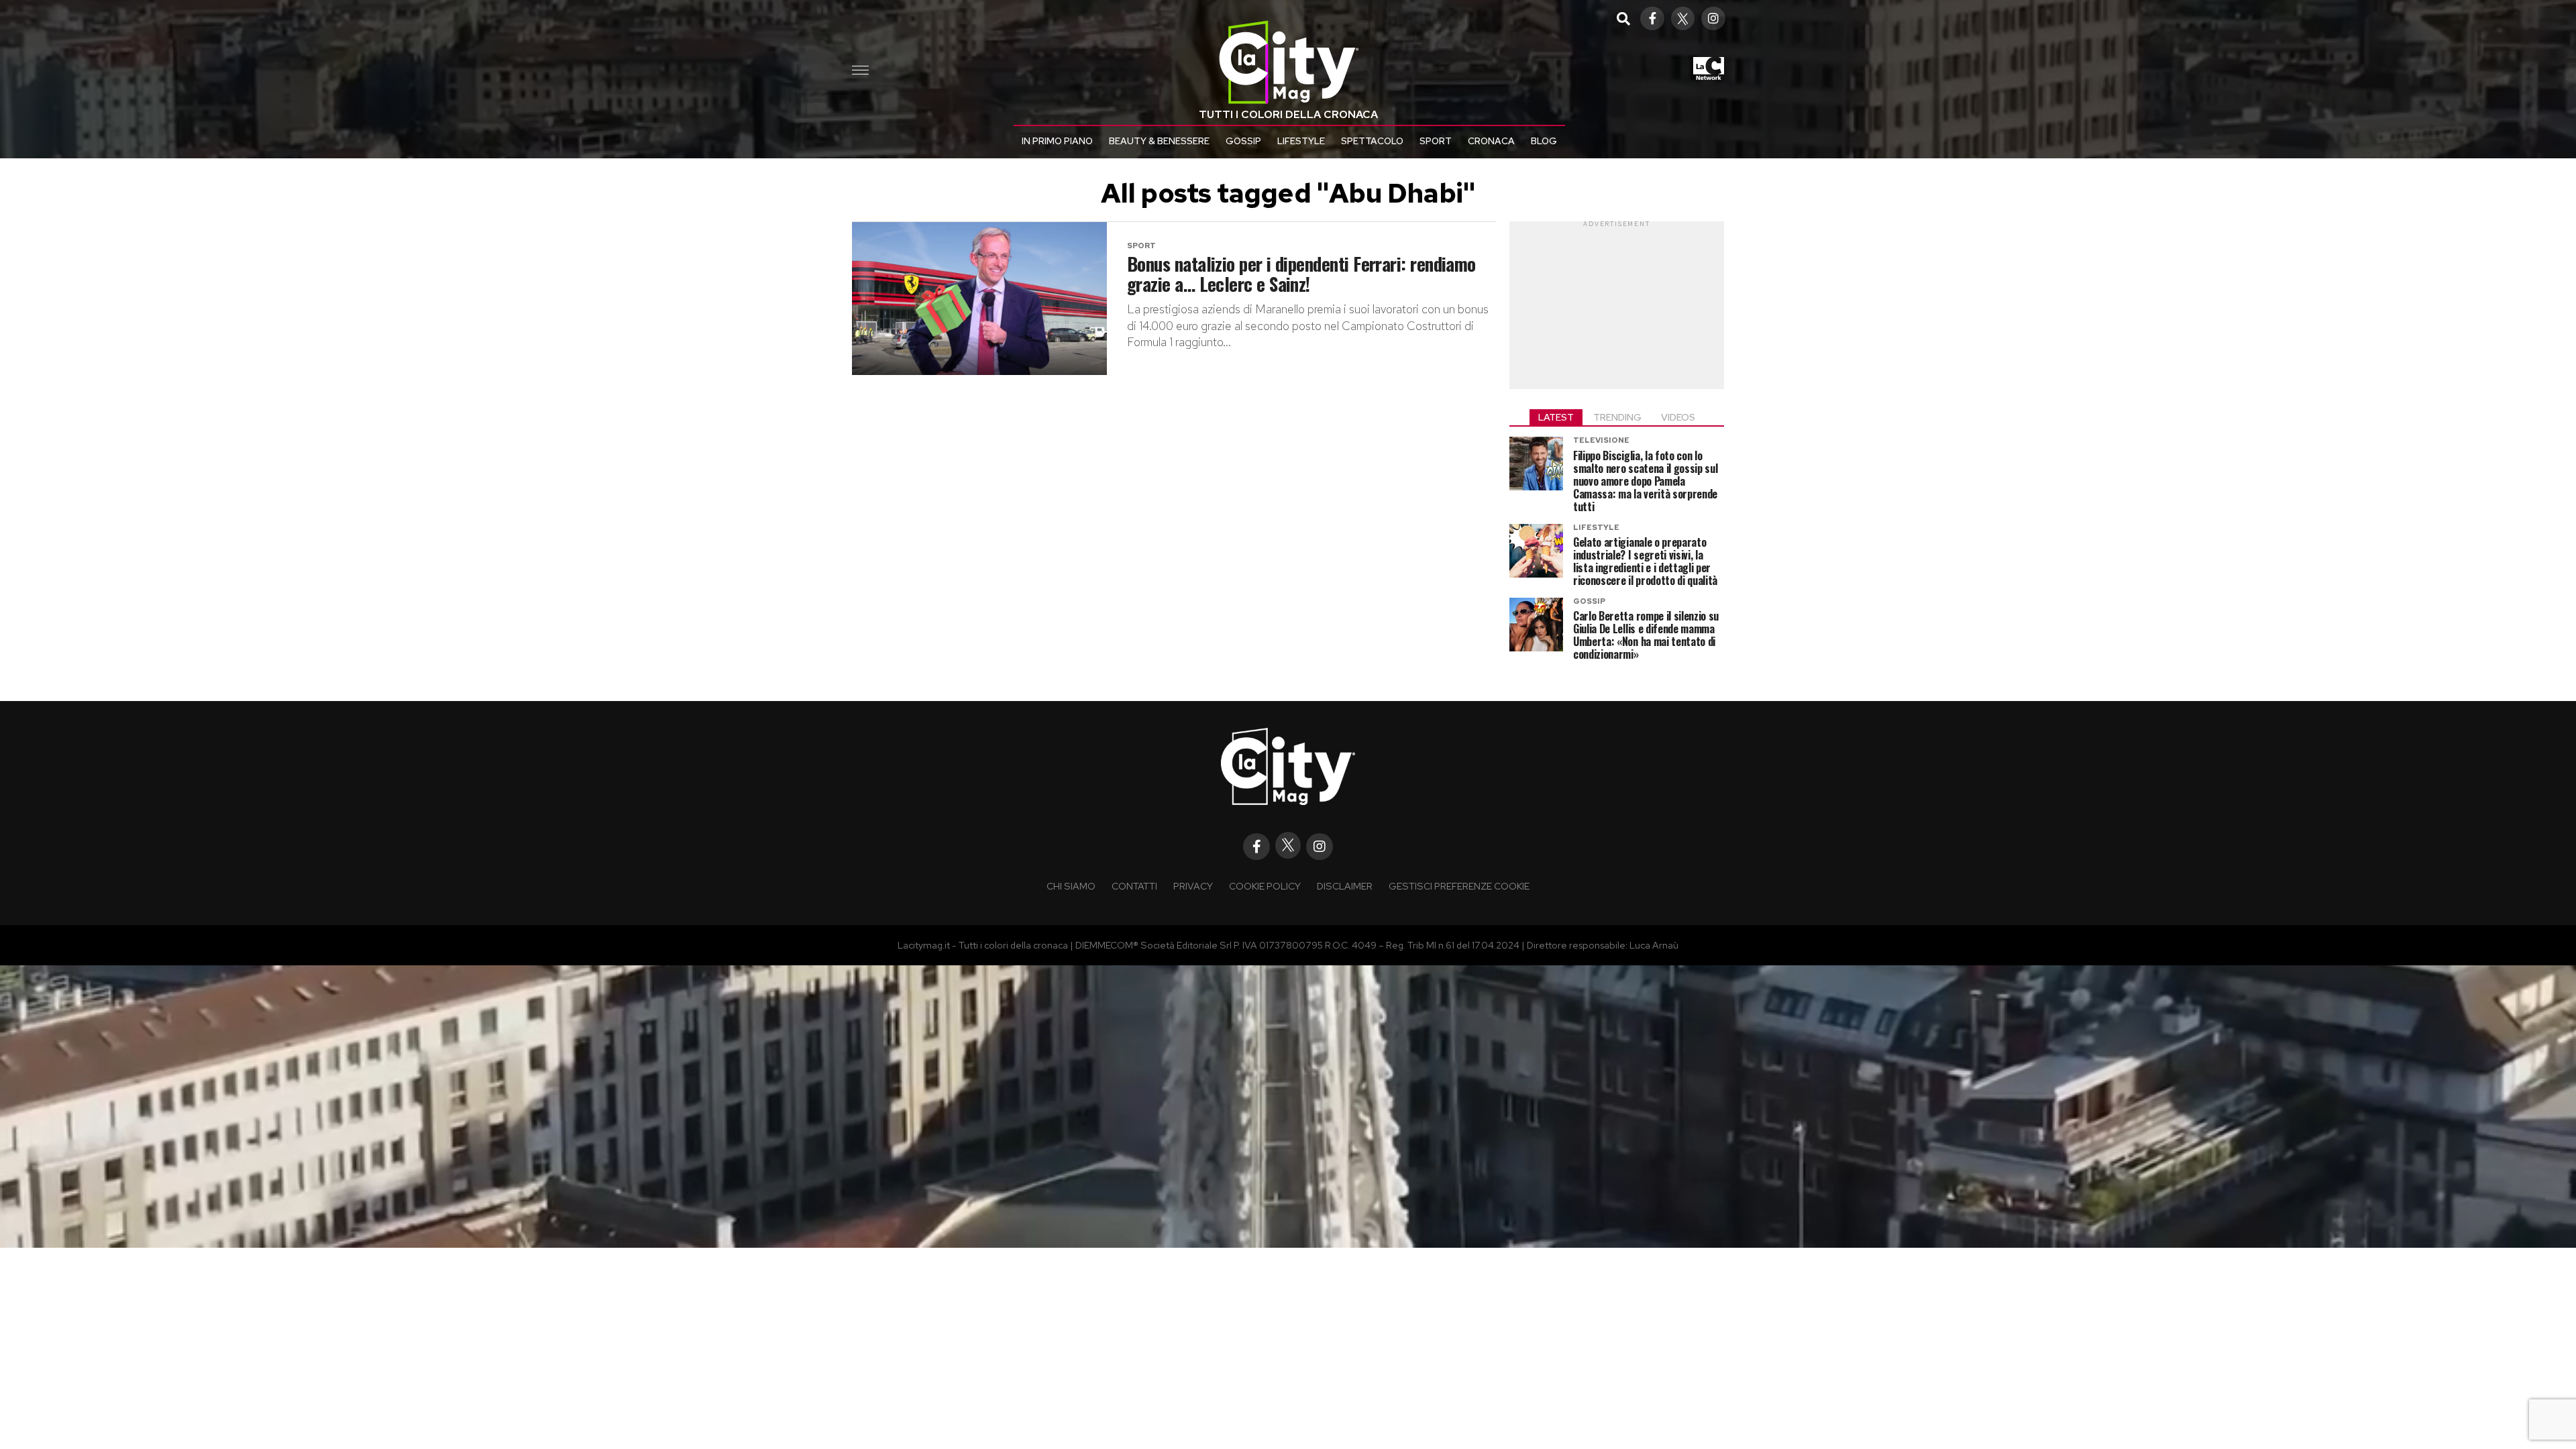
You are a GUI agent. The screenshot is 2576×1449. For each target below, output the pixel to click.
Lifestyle (1301, 141)
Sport (1436, 141)
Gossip (1243, 141)
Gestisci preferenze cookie (1459, 886)
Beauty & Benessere (1159, 141)
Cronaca (1491, 141)
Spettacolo (1372, 141)
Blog (1544, 141)
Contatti (1134, 886)
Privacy (1193, 886)
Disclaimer (1345, 886)
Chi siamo (1071, 886)
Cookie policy (1265, 886)
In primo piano (1057, 141)
